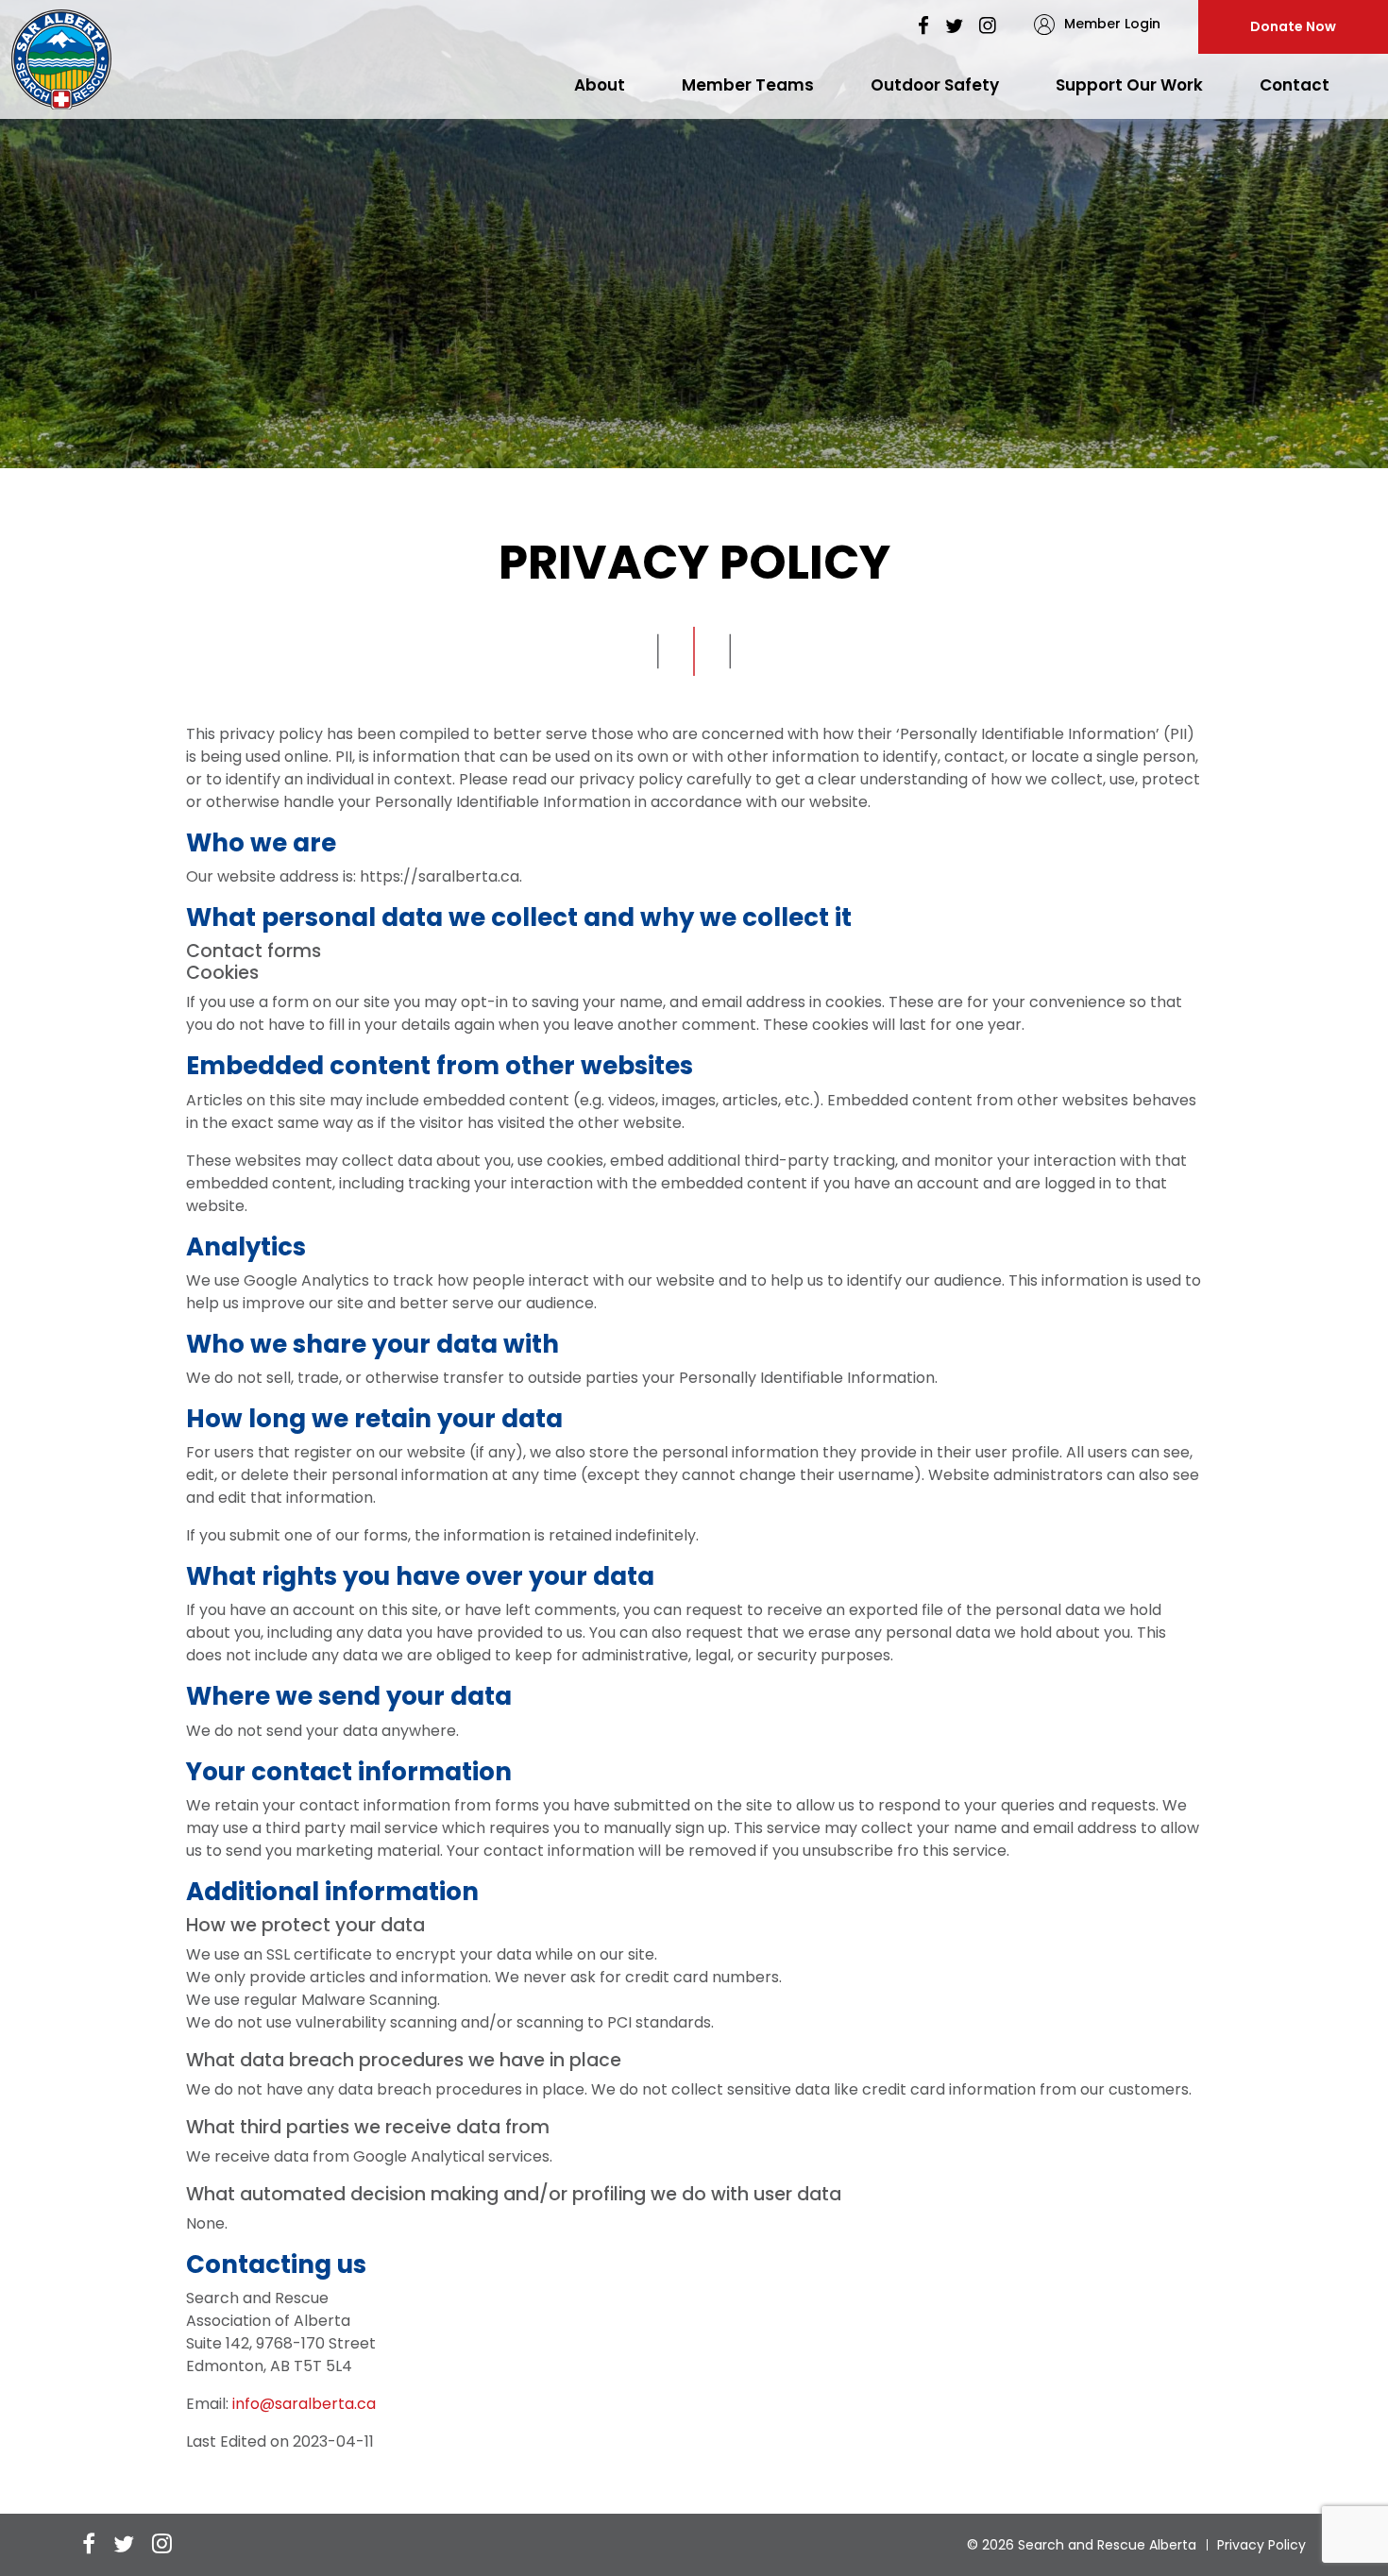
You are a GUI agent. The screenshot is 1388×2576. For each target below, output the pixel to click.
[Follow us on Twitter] (954, 27)
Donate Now (1293, 26)
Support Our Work (1129, 85)
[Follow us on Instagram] (988, 27)
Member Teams (748, 85)
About (600, 85)
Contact (1295, 85)
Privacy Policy (1261, 2545)
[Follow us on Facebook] (923, 27)
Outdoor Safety (935, 85)
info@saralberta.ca (304, 2404)
